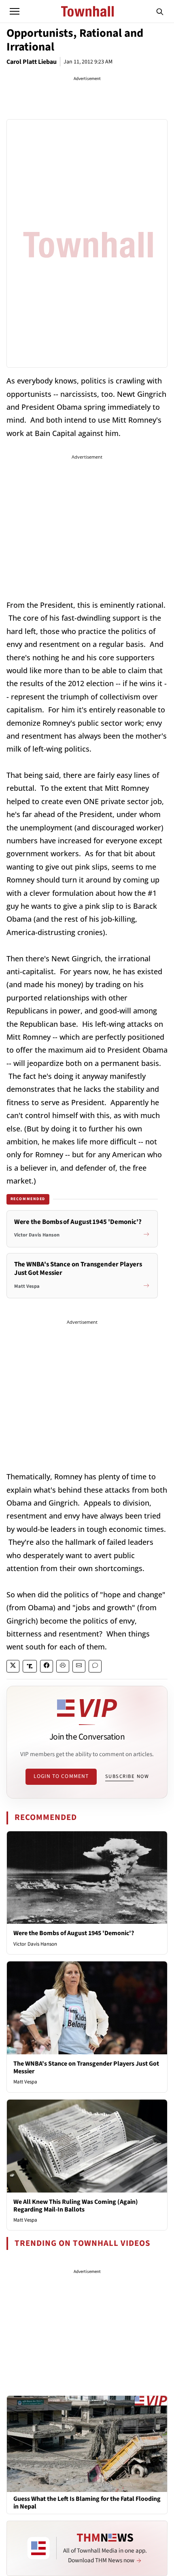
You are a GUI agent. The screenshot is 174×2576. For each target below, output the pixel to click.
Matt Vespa (25, 2082)
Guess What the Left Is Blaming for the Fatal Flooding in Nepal (87, 2503)
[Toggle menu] (15, 11)
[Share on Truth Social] (30, 1666)
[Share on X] (13, 1666)
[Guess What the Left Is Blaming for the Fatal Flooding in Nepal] (87, 2443)
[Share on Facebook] (47, 1666)
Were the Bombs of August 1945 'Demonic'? (74, 1933)
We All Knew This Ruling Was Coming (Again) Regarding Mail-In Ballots (76, 2206)
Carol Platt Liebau (32, 62)
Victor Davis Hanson (35, 1944)
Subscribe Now (127, 1776)
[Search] (160, 11)
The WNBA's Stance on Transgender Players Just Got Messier (86, 2067)
